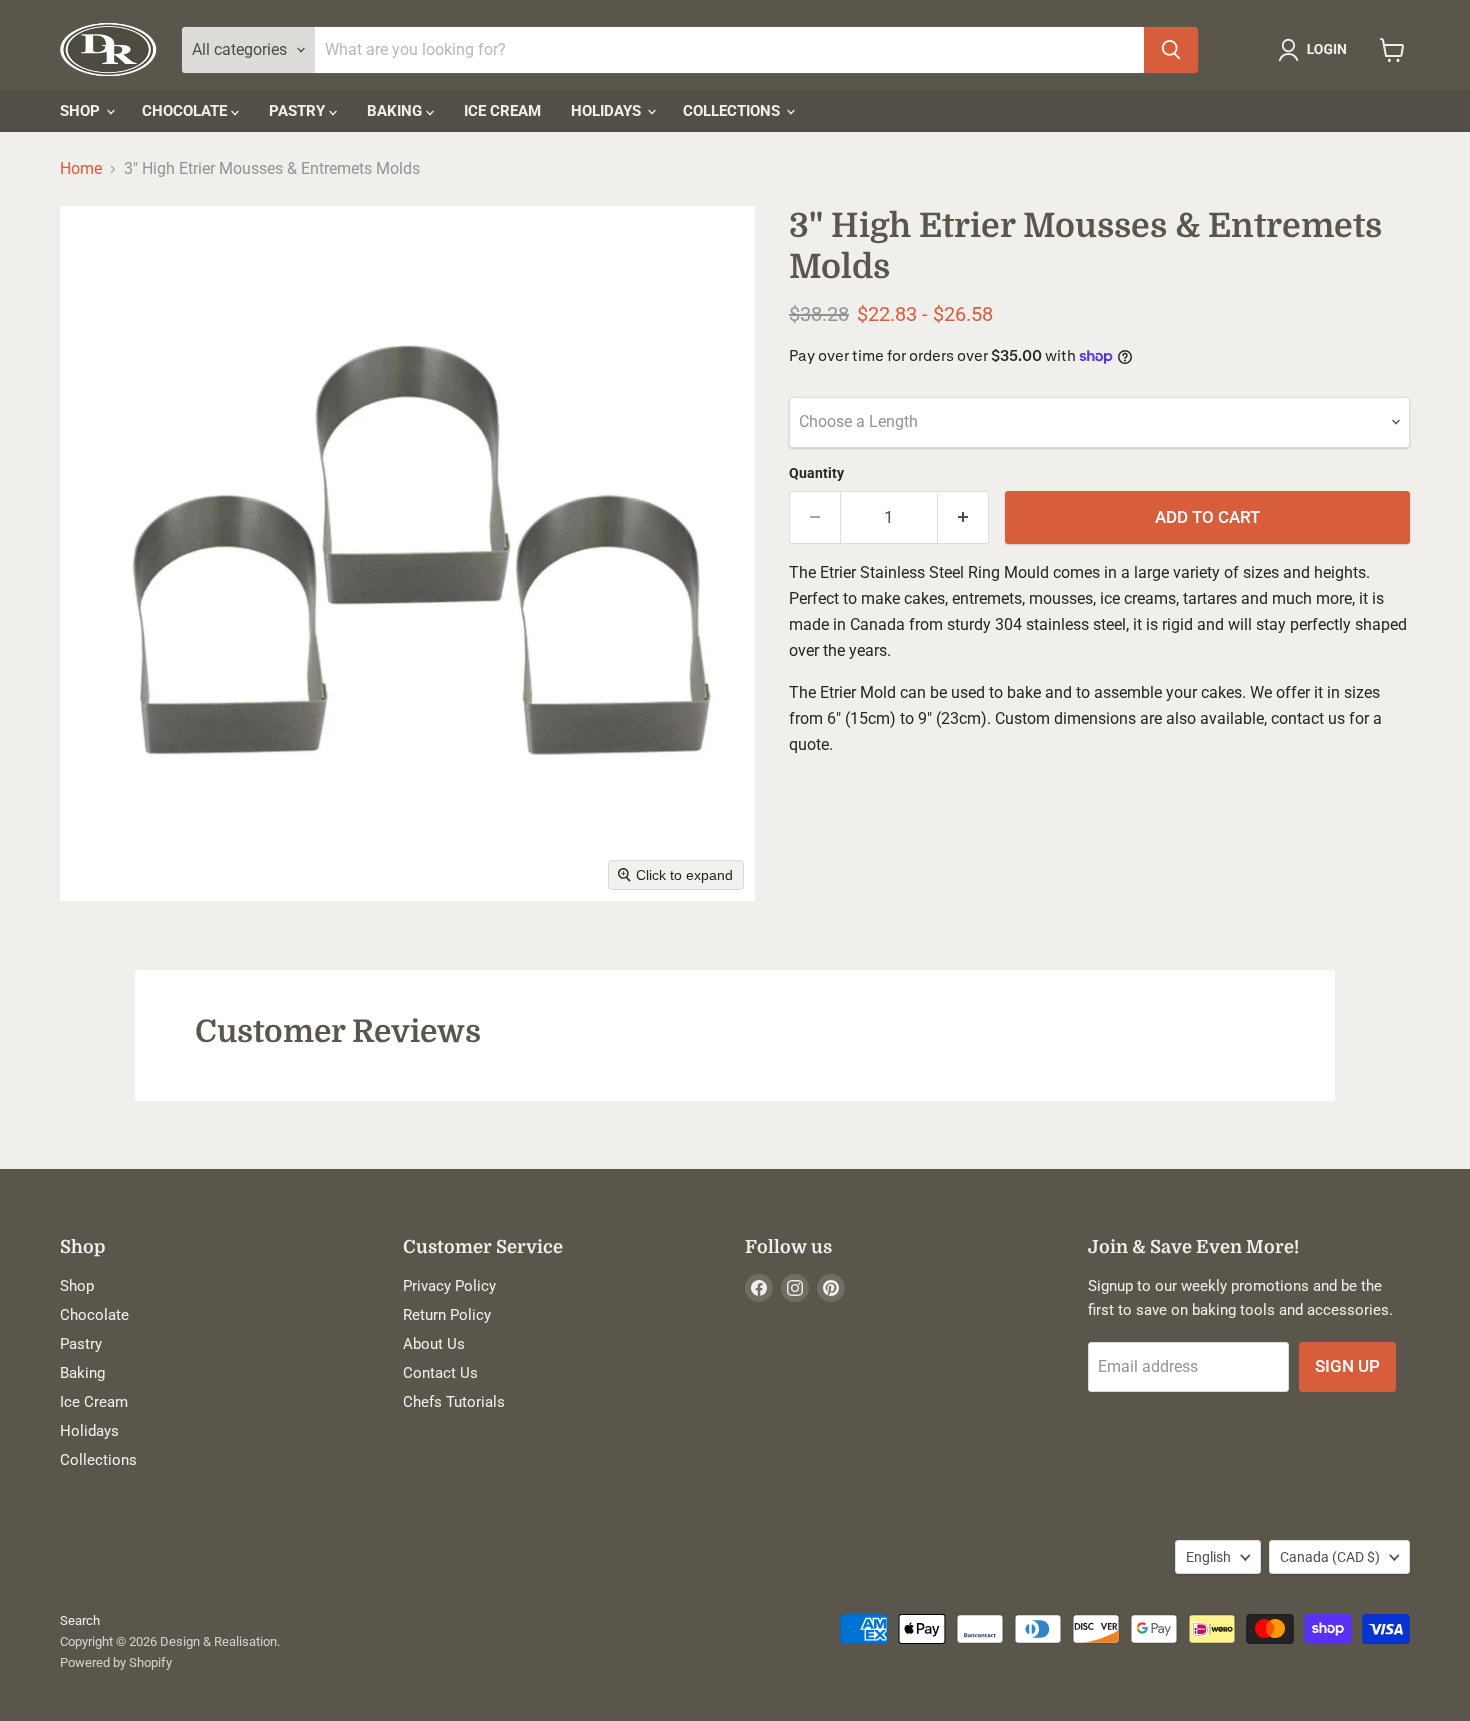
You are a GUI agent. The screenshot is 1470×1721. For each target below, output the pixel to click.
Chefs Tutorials (454, 1402)
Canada (1330, 1557)
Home (81, 169)
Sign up (1347, 1366)
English (1208, 1557)
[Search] (1171, 50)
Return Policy (447, 1315)
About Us (434, 1344)
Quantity (816, 473)
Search (80, 1620)
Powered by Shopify (116, 1662)
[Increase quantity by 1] (963, 518)
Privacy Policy (449, 1286)
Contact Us (440, 1373)
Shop (82, 111)
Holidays (608, 111)
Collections (733, 111)
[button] (1316, 50)
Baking (396, 111)
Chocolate (186, 111)
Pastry (299, 111)
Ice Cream (502, 111)
